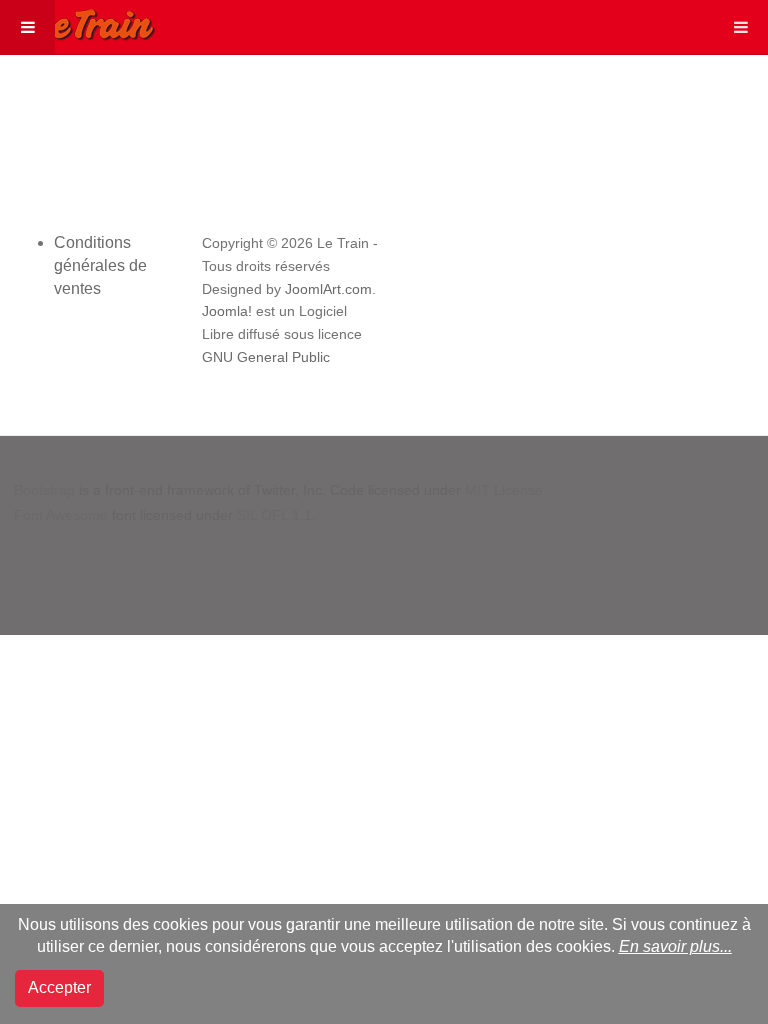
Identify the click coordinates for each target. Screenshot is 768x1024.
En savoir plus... (675, 946)
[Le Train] (78, 21)
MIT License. (506, 490)
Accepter (59, 987)
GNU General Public (266, 357)
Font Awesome (61, 515)
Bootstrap (44, 490)
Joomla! (227, 311)
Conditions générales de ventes (100, 265)
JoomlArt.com (328, 289)
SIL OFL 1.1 (274, 515)
